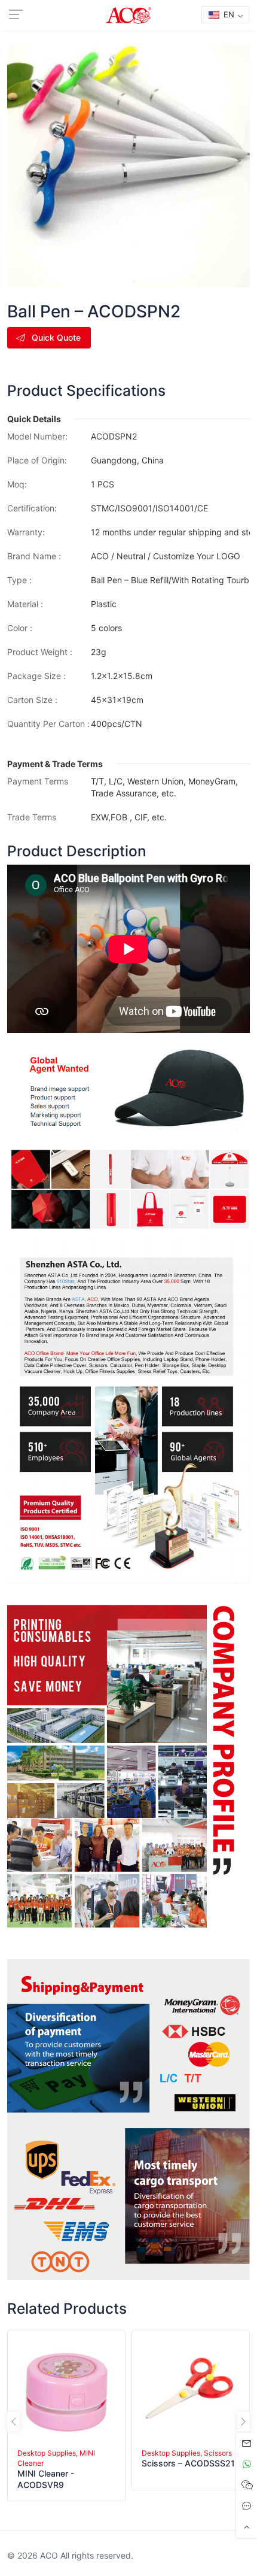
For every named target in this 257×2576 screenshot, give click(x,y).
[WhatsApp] (247, 2464)
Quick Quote (56, 337)
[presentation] (13, 2422)
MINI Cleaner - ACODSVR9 (46, 2479)
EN (228, 14)
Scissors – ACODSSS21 (188, 2463)
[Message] (247, 2443)
